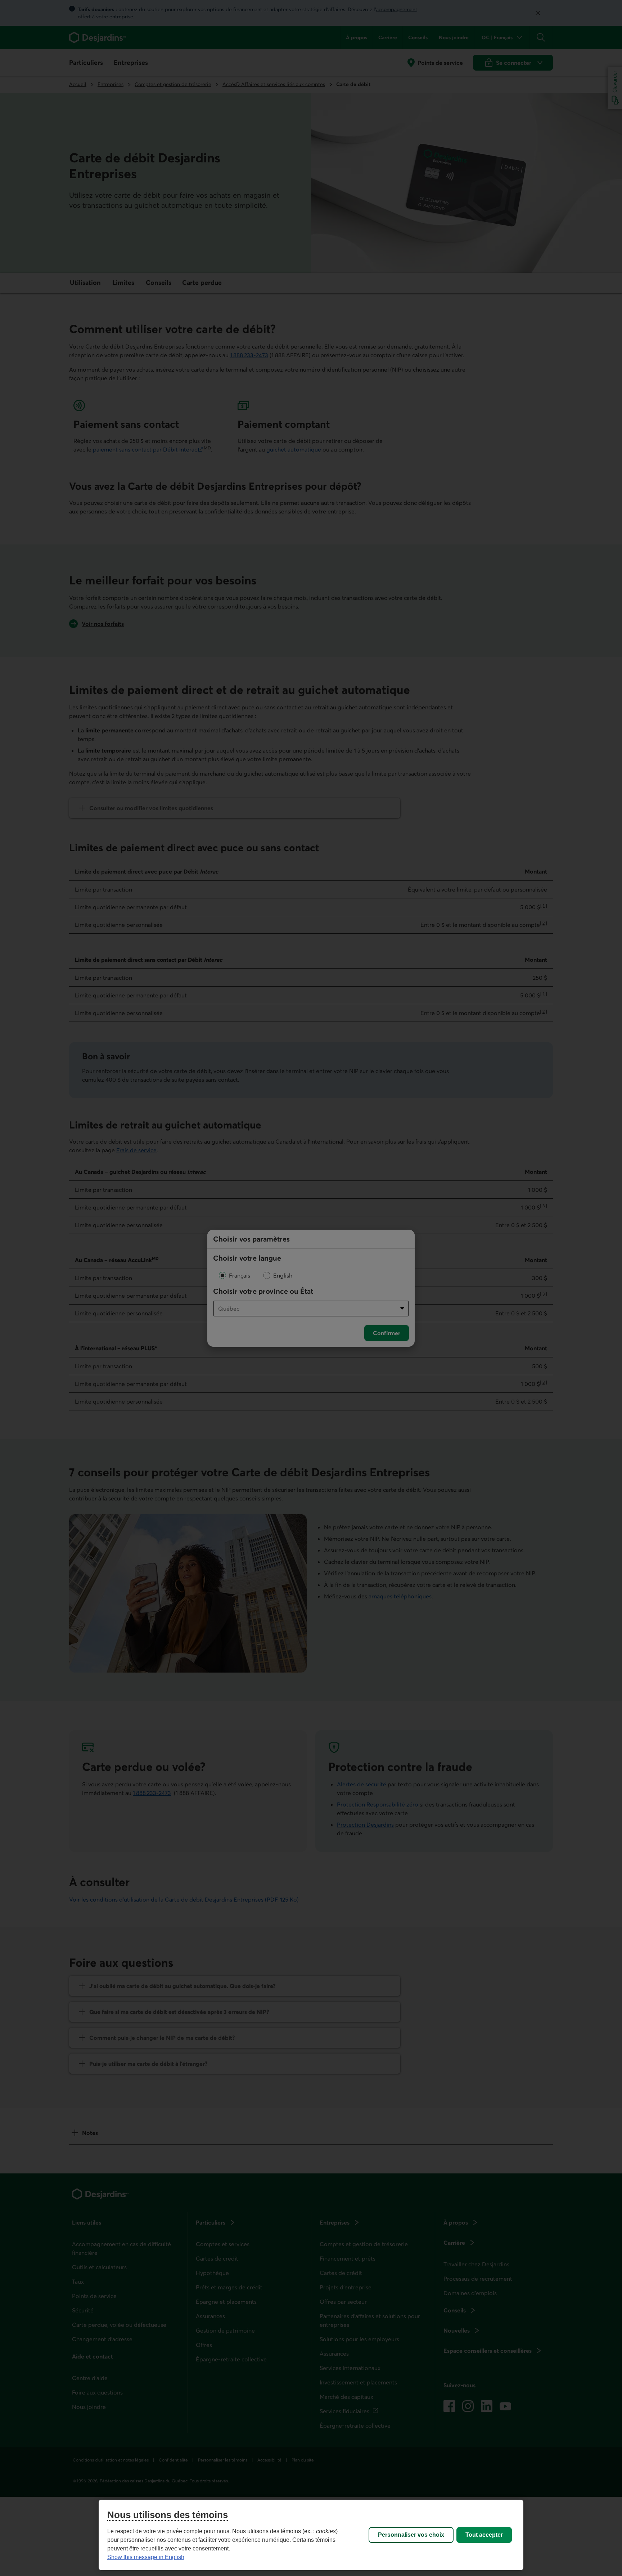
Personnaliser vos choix (411, 2535)
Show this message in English (146, 2557)
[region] (311, 2535)
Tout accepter (484, 2535)
